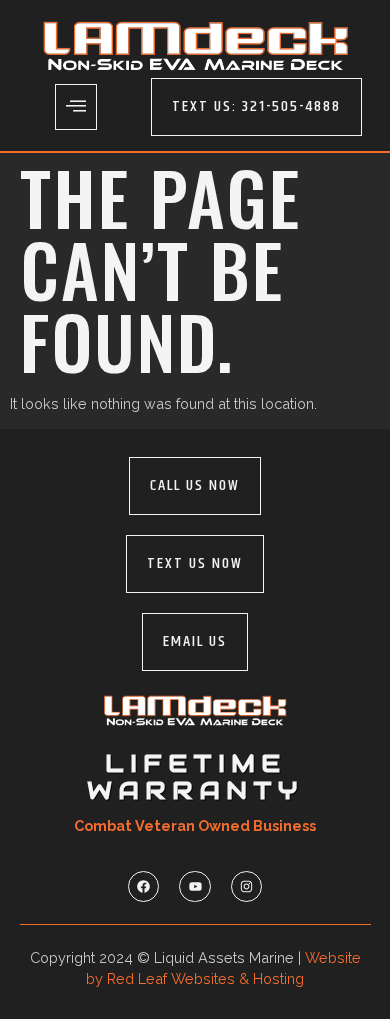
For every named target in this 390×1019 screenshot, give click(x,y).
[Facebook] (143, 886)
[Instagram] (246, 886)
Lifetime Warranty (195, 777)
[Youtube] (194, 886)
